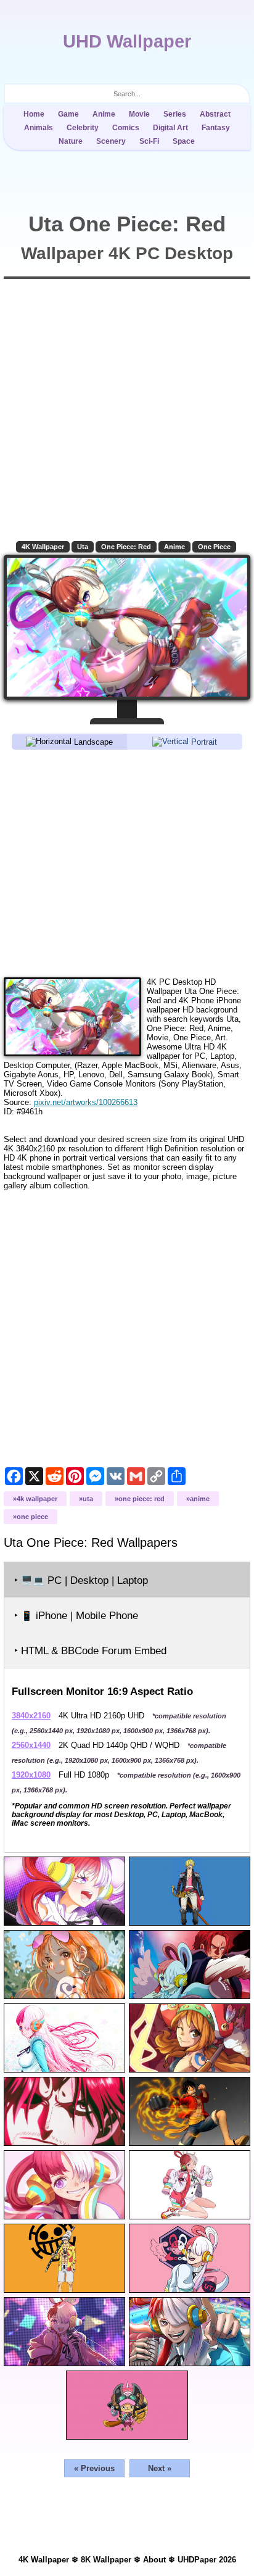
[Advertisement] (127, 863)
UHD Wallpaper (127, 41)
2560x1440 (31, 1745)
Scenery (111, 141)
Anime (104, 114)
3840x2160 (31, 1716)
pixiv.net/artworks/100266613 (86, 1102)
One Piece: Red (126, 547)
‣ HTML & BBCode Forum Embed (90, 1651)
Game (68, 114)
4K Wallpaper (43, 547)
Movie (139, 114)
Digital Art (170, 128)
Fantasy (216, 128)
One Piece (214, 547)
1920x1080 (31, 1775)
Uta (83, 547)
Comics (126, 128)
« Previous (94, 2468)
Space (184, 141)
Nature (71, 141)
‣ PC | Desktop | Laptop (81, 1580)
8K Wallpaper (106, 2560)
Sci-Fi (149, 141)
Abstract (215, 114)
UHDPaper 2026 (207, 2560)
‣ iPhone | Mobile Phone (76, 1616)
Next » (160, 2468)
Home (34, 114)
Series (175, 114)
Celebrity (83, 128)
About (154, 2560)
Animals (39, 128)
